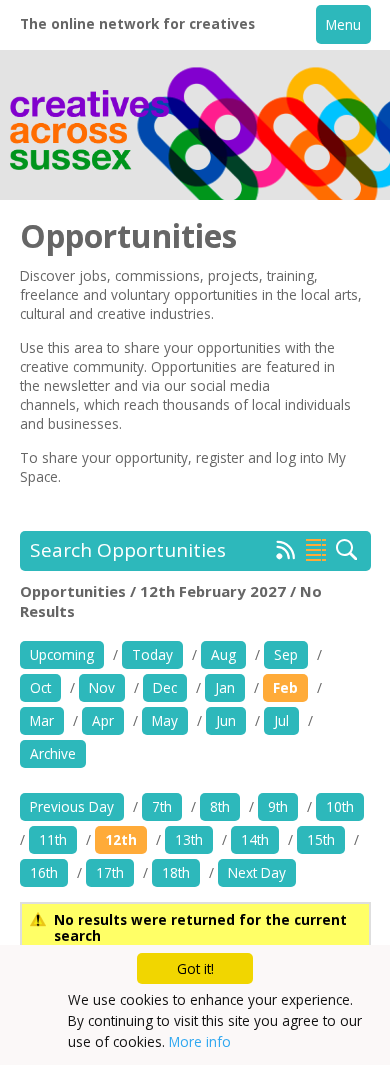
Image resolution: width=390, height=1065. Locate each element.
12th (121, 839)
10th (340, 806)
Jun (226, 720)
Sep (286, 654)
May (165, 720)
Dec (165, 687)
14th (255, 839)
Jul (281, 720)
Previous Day (72, 806)
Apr (103, 720)
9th (278, 806)
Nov (102, 687)
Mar (42, 720)
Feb (285, 687)
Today (152, 654)
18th (176, 872)
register (220, 457)
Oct (40, 687)
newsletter (77, 385)
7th (162, 806)
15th (321, 839)
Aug (223, 654)
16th (44, 872)
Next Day (257, 872)
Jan (225, 687)
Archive (53, 753)
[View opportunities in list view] (316, 550)
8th (220, 806)
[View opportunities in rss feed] (286, 554)
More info (200, 1041)
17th (110, 872)
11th (53, 839)
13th (189, 839)
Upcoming (62, 654)
